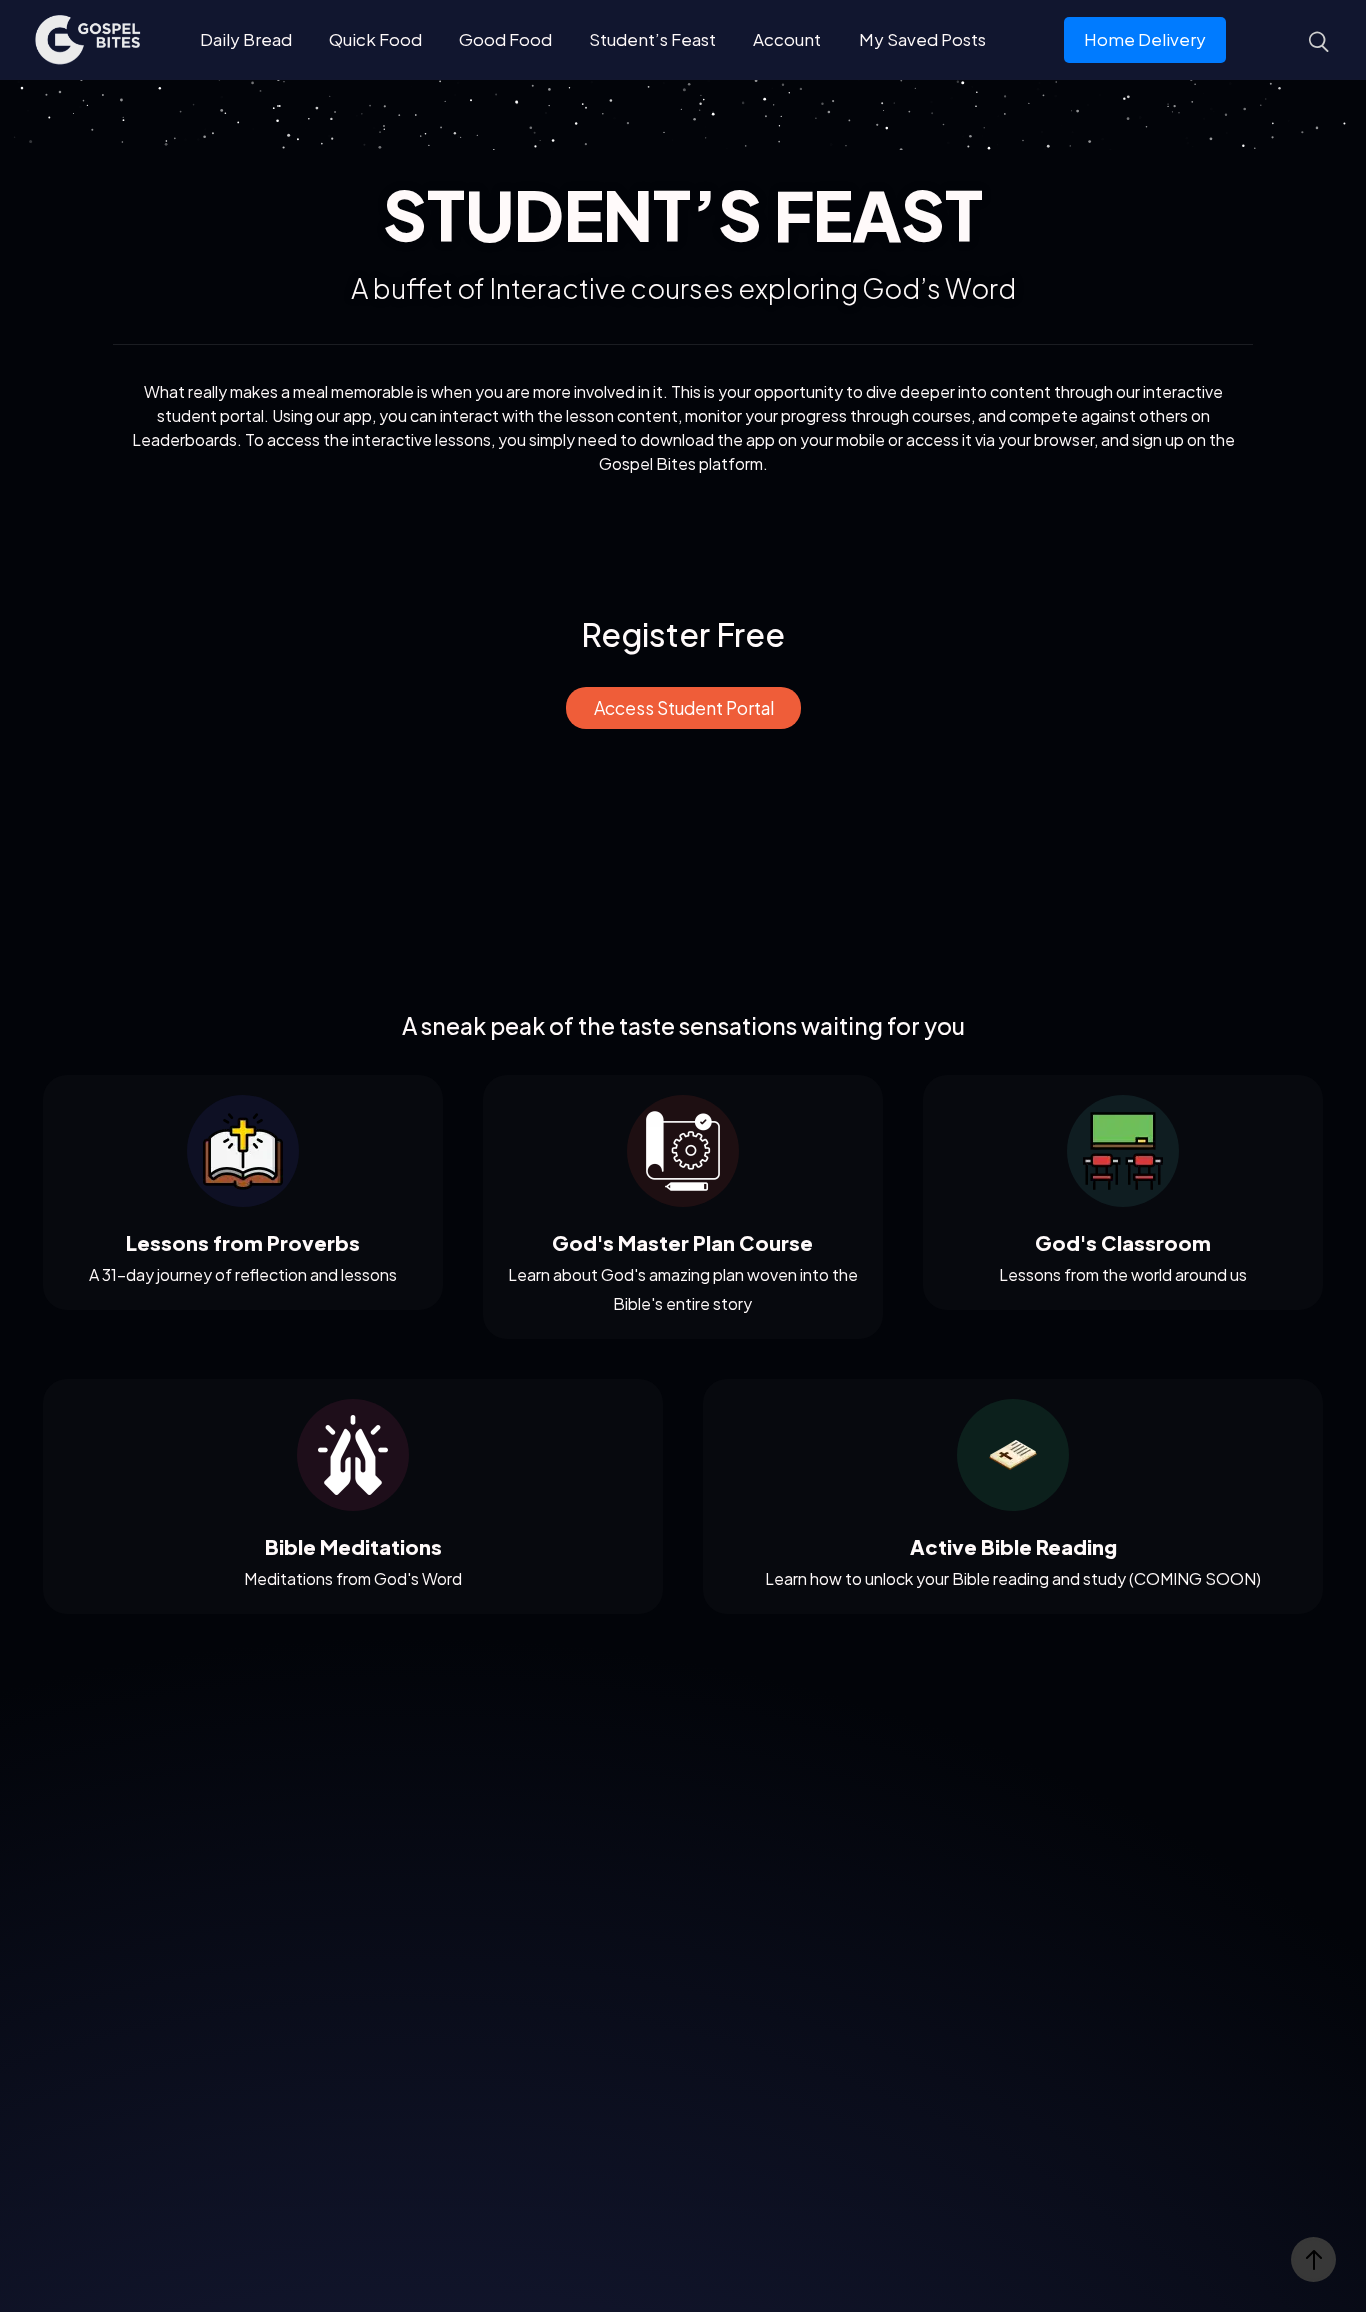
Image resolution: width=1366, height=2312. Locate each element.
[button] (683, 708)
